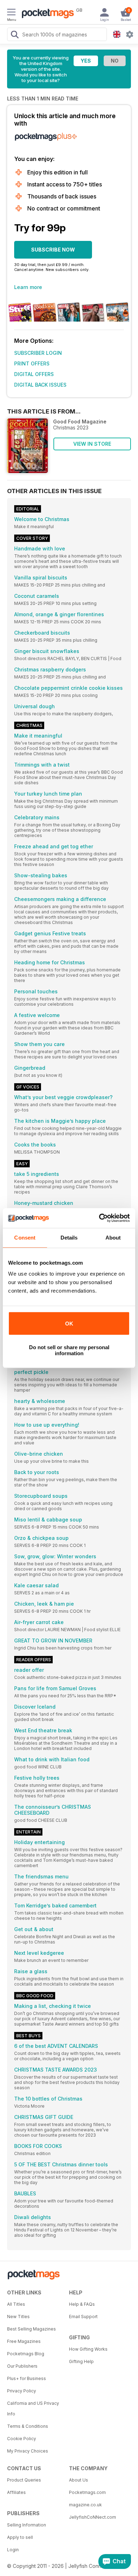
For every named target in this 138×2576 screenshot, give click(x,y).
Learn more (28, 287)
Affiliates (16, 2492)
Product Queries (24, 2480)
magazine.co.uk (85, 2505)
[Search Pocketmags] (15, 35)
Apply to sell (20, 2537)
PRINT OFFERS (32, 363)
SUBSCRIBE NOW (53, 250)
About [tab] (113, 1238)
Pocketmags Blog (26, 2354)
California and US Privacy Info (33, 2408)
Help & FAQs (82, 2304)
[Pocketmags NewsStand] (46, 14)
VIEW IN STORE (92, 444)
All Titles (16, 2304)
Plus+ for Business (27, 2378)
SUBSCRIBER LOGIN (38, 353)
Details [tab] (69, 1238)
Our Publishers (22, 2366)
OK (69, 1324)
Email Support (83, 2317)
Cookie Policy (22, 2439)
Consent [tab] (25, 1238)
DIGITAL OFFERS (34, 374)
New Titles (18, 2317)
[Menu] (11, 13)
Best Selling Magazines (31, 2329)
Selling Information (27, 2525)
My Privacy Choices (28, 2451)
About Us (79, 2480)
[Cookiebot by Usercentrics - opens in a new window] (99, 1218)
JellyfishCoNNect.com (93, 2517)
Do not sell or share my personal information (69, 1350)
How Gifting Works (88, 2349)
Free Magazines (24, 2341)
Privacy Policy (22, 2391)
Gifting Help (81, 2361)
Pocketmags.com (87, 2492)
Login (13, 2550)
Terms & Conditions (28, 2426)
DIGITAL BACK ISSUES (40, 385)
